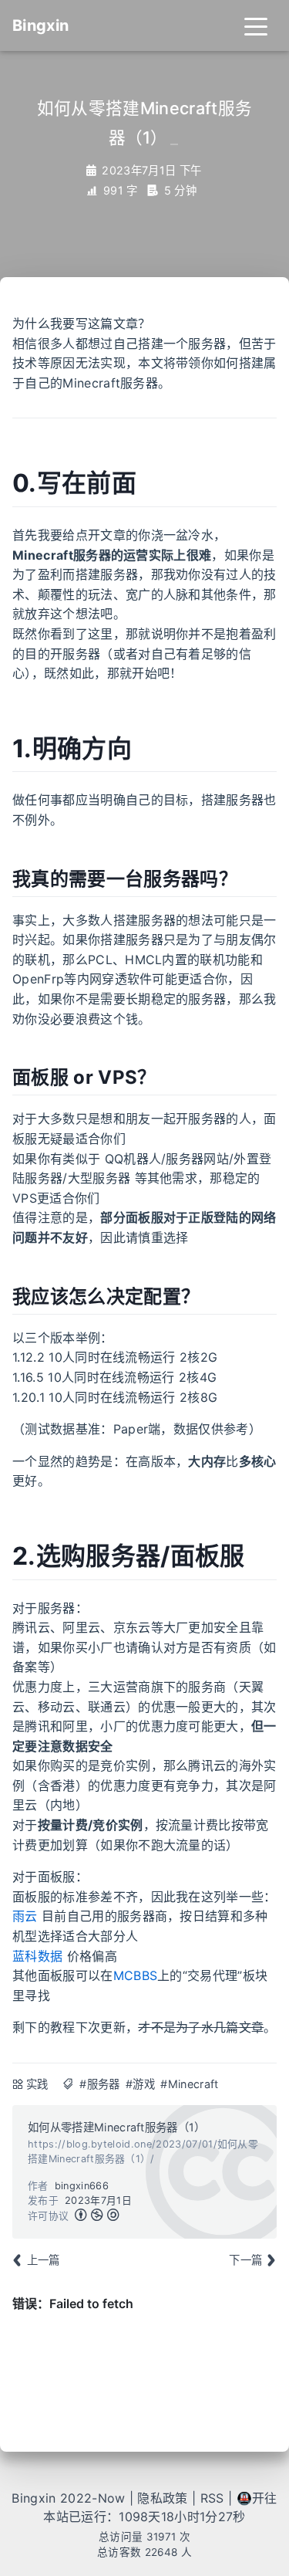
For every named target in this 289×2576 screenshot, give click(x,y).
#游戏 (140, 2084)
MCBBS (136, 1975)
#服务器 (99, 2084)
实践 (37, 2084)
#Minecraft (189, 2084)
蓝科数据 (37, 1956)
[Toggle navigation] (256, 25)
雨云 (25, 1916)
